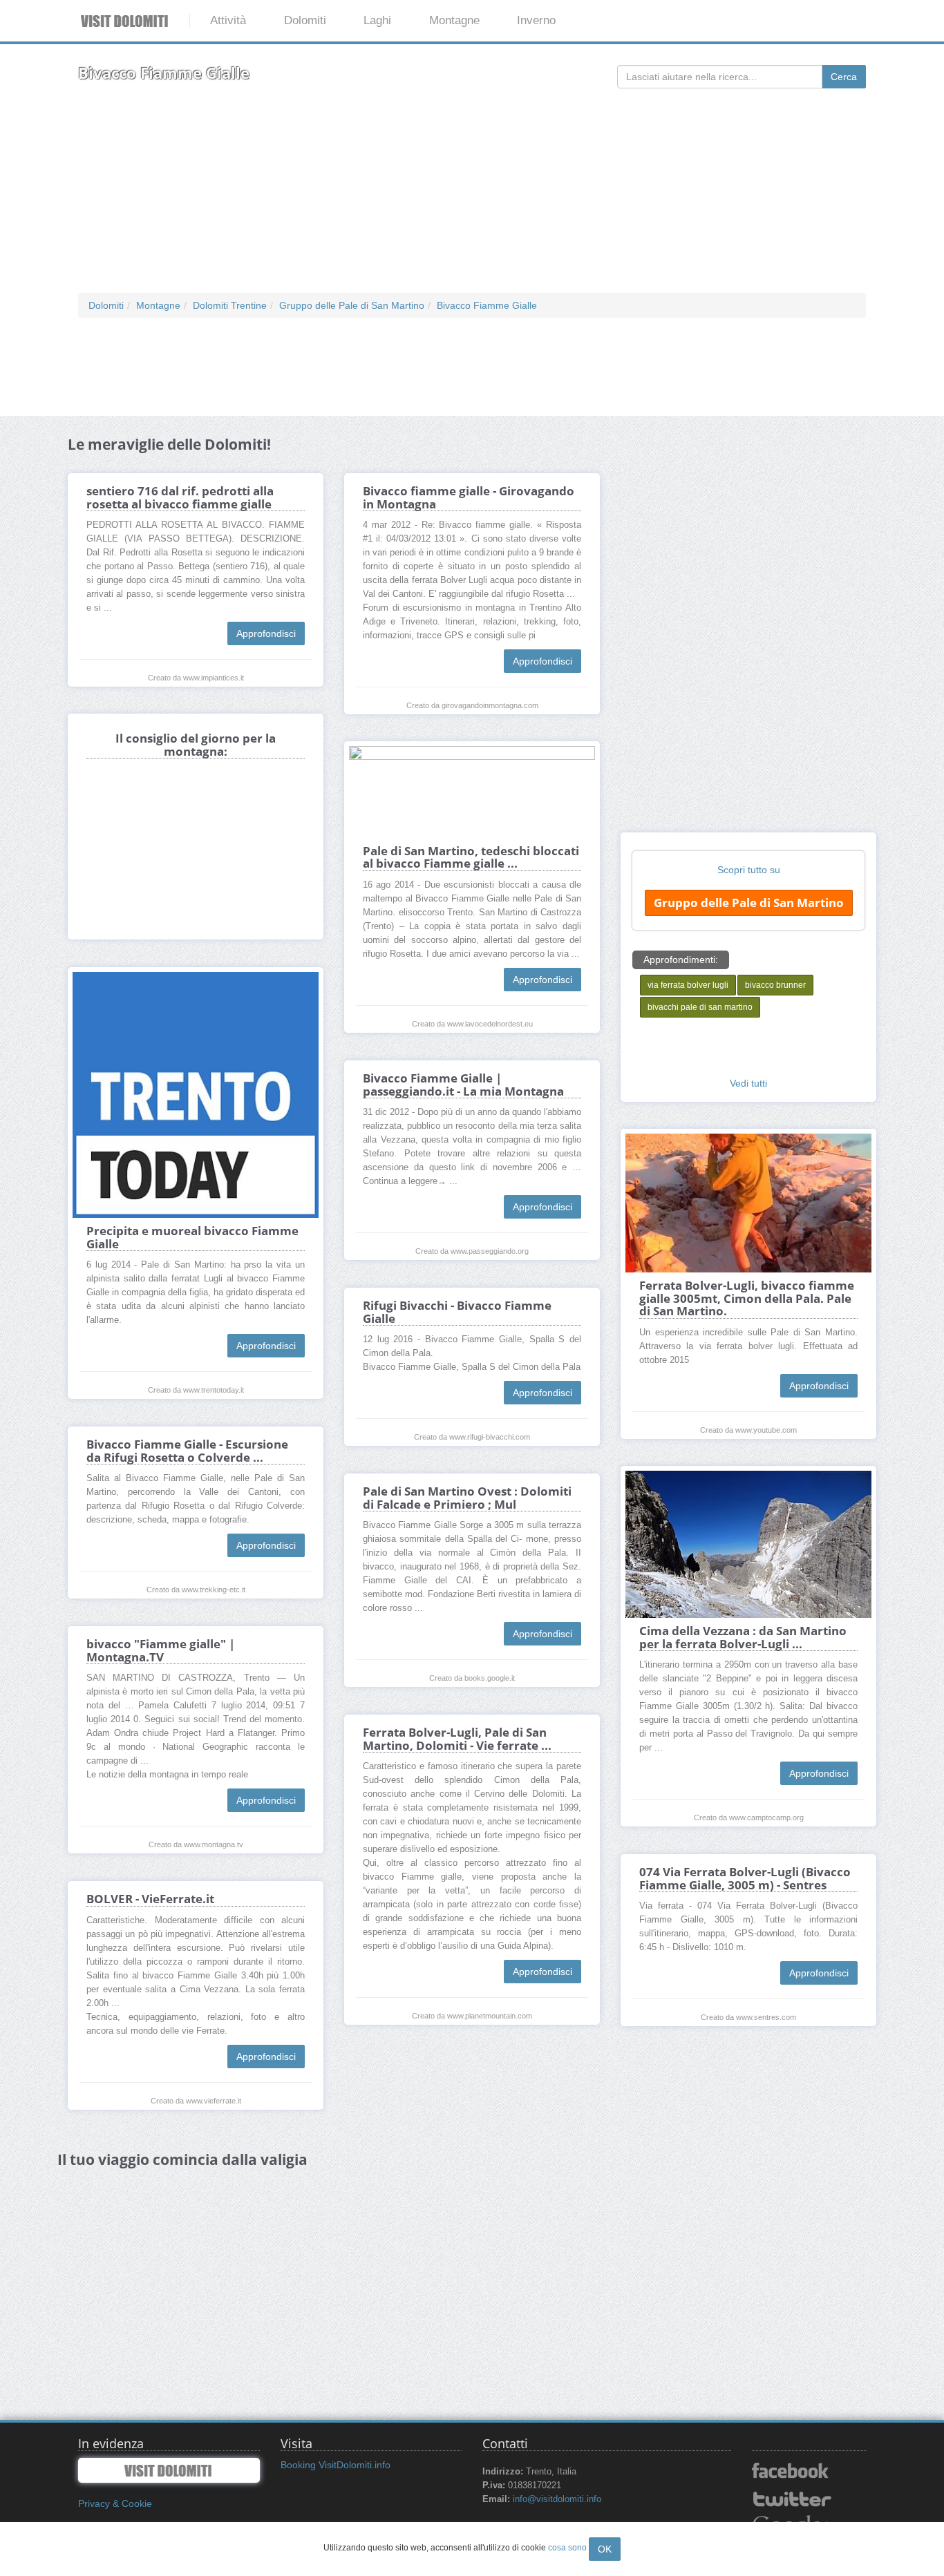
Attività (228, 20)
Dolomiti (305, 20)
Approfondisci (266, 633)
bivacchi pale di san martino (700, 1007)
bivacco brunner (775, 985)
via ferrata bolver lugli (688, 985)
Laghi (377, 20)
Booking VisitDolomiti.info (336, 2465)
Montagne (454, 20)
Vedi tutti (748, 1083)
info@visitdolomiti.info (557, 2499)
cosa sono (567, 2548)
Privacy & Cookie (115, 2503)
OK (605, 2549)
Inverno (536, 20)
